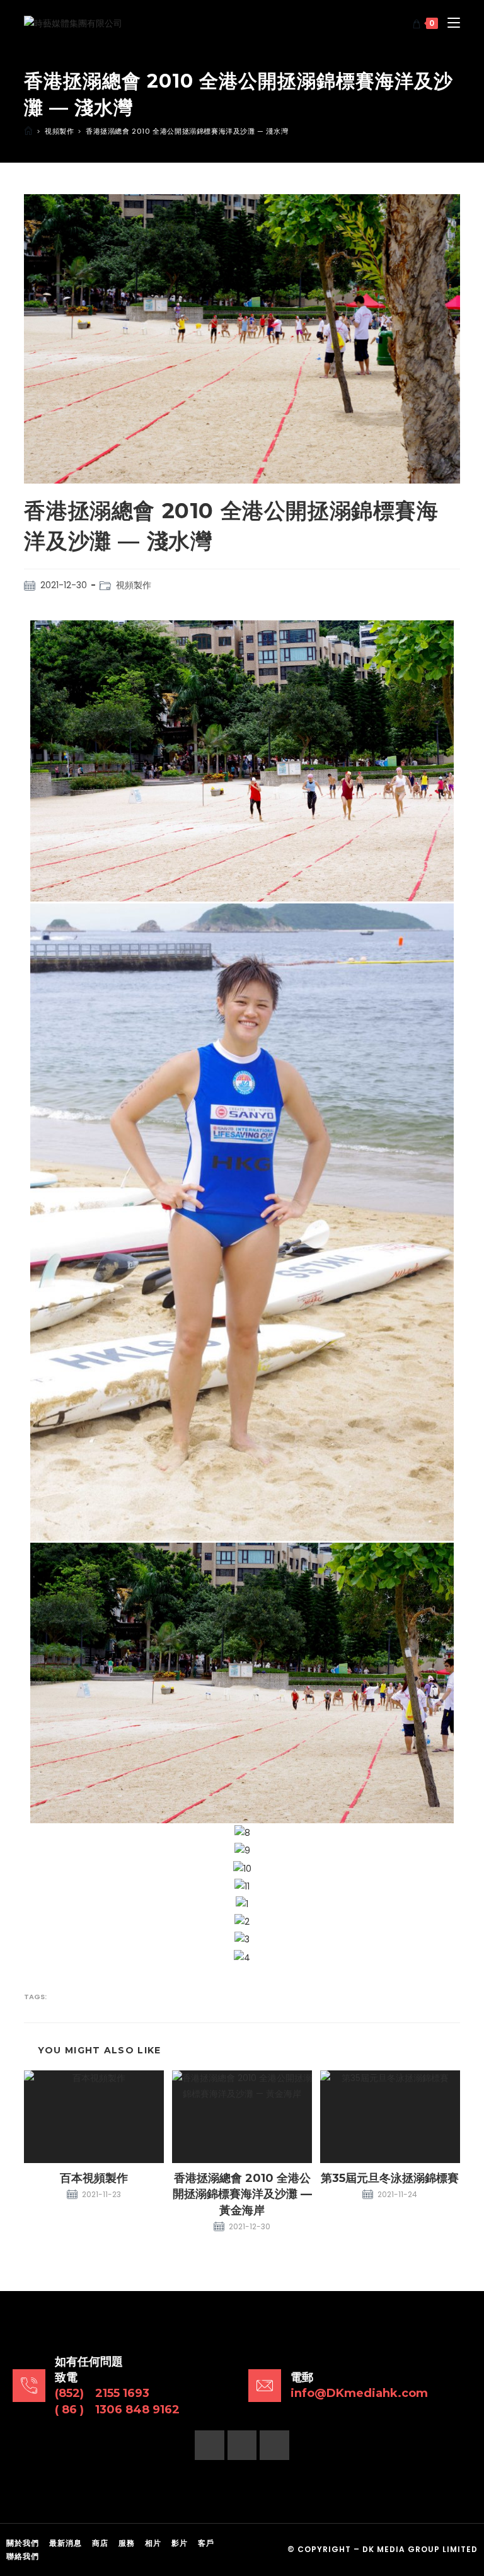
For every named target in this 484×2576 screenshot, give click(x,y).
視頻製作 (134, 585)
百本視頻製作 (94, 2178)
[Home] (28, 131)
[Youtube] (274, 2445)
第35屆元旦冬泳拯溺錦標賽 (390, 2178)
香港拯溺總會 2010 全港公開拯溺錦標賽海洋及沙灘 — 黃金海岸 (242, 2194)
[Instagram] (242, 2445)
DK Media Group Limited (420, 2549)
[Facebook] (210, 2445)
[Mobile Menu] (449, 23)
